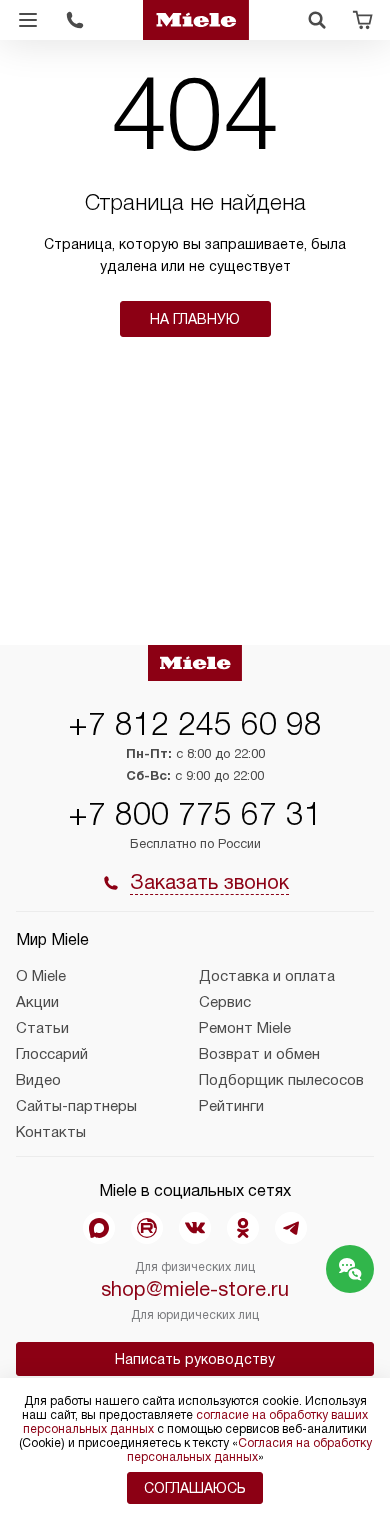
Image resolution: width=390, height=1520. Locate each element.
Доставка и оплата (267, 976)
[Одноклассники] (243, 1228)
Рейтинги (231, 1106)
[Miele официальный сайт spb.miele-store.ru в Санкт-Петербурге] (196, 20)
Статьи (42, 1028)
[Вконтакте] (195, 1228)
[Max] (99, 1228)
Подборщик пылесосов (281, 1080)
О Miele (41, 976)
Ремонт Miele (245, 1028)
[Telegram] (291, 1228)
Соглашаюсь (195, 1488)
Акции (37, 1002)
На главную (195, 319)
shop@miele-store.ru (195, 1289)
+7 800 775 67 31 (195, 814)
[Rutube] (147, 1228)
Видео (38, 1080)
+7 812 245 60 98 (195, 724)
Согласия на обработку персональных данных (249, 1450)
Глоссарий (52, 1054)
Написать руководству (195, 1359)
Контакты (51, 1132)
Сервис (225, 1002)
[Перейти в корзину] (363, 20)
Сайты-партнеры (76, 1106)
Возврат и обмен (259, 1054)
